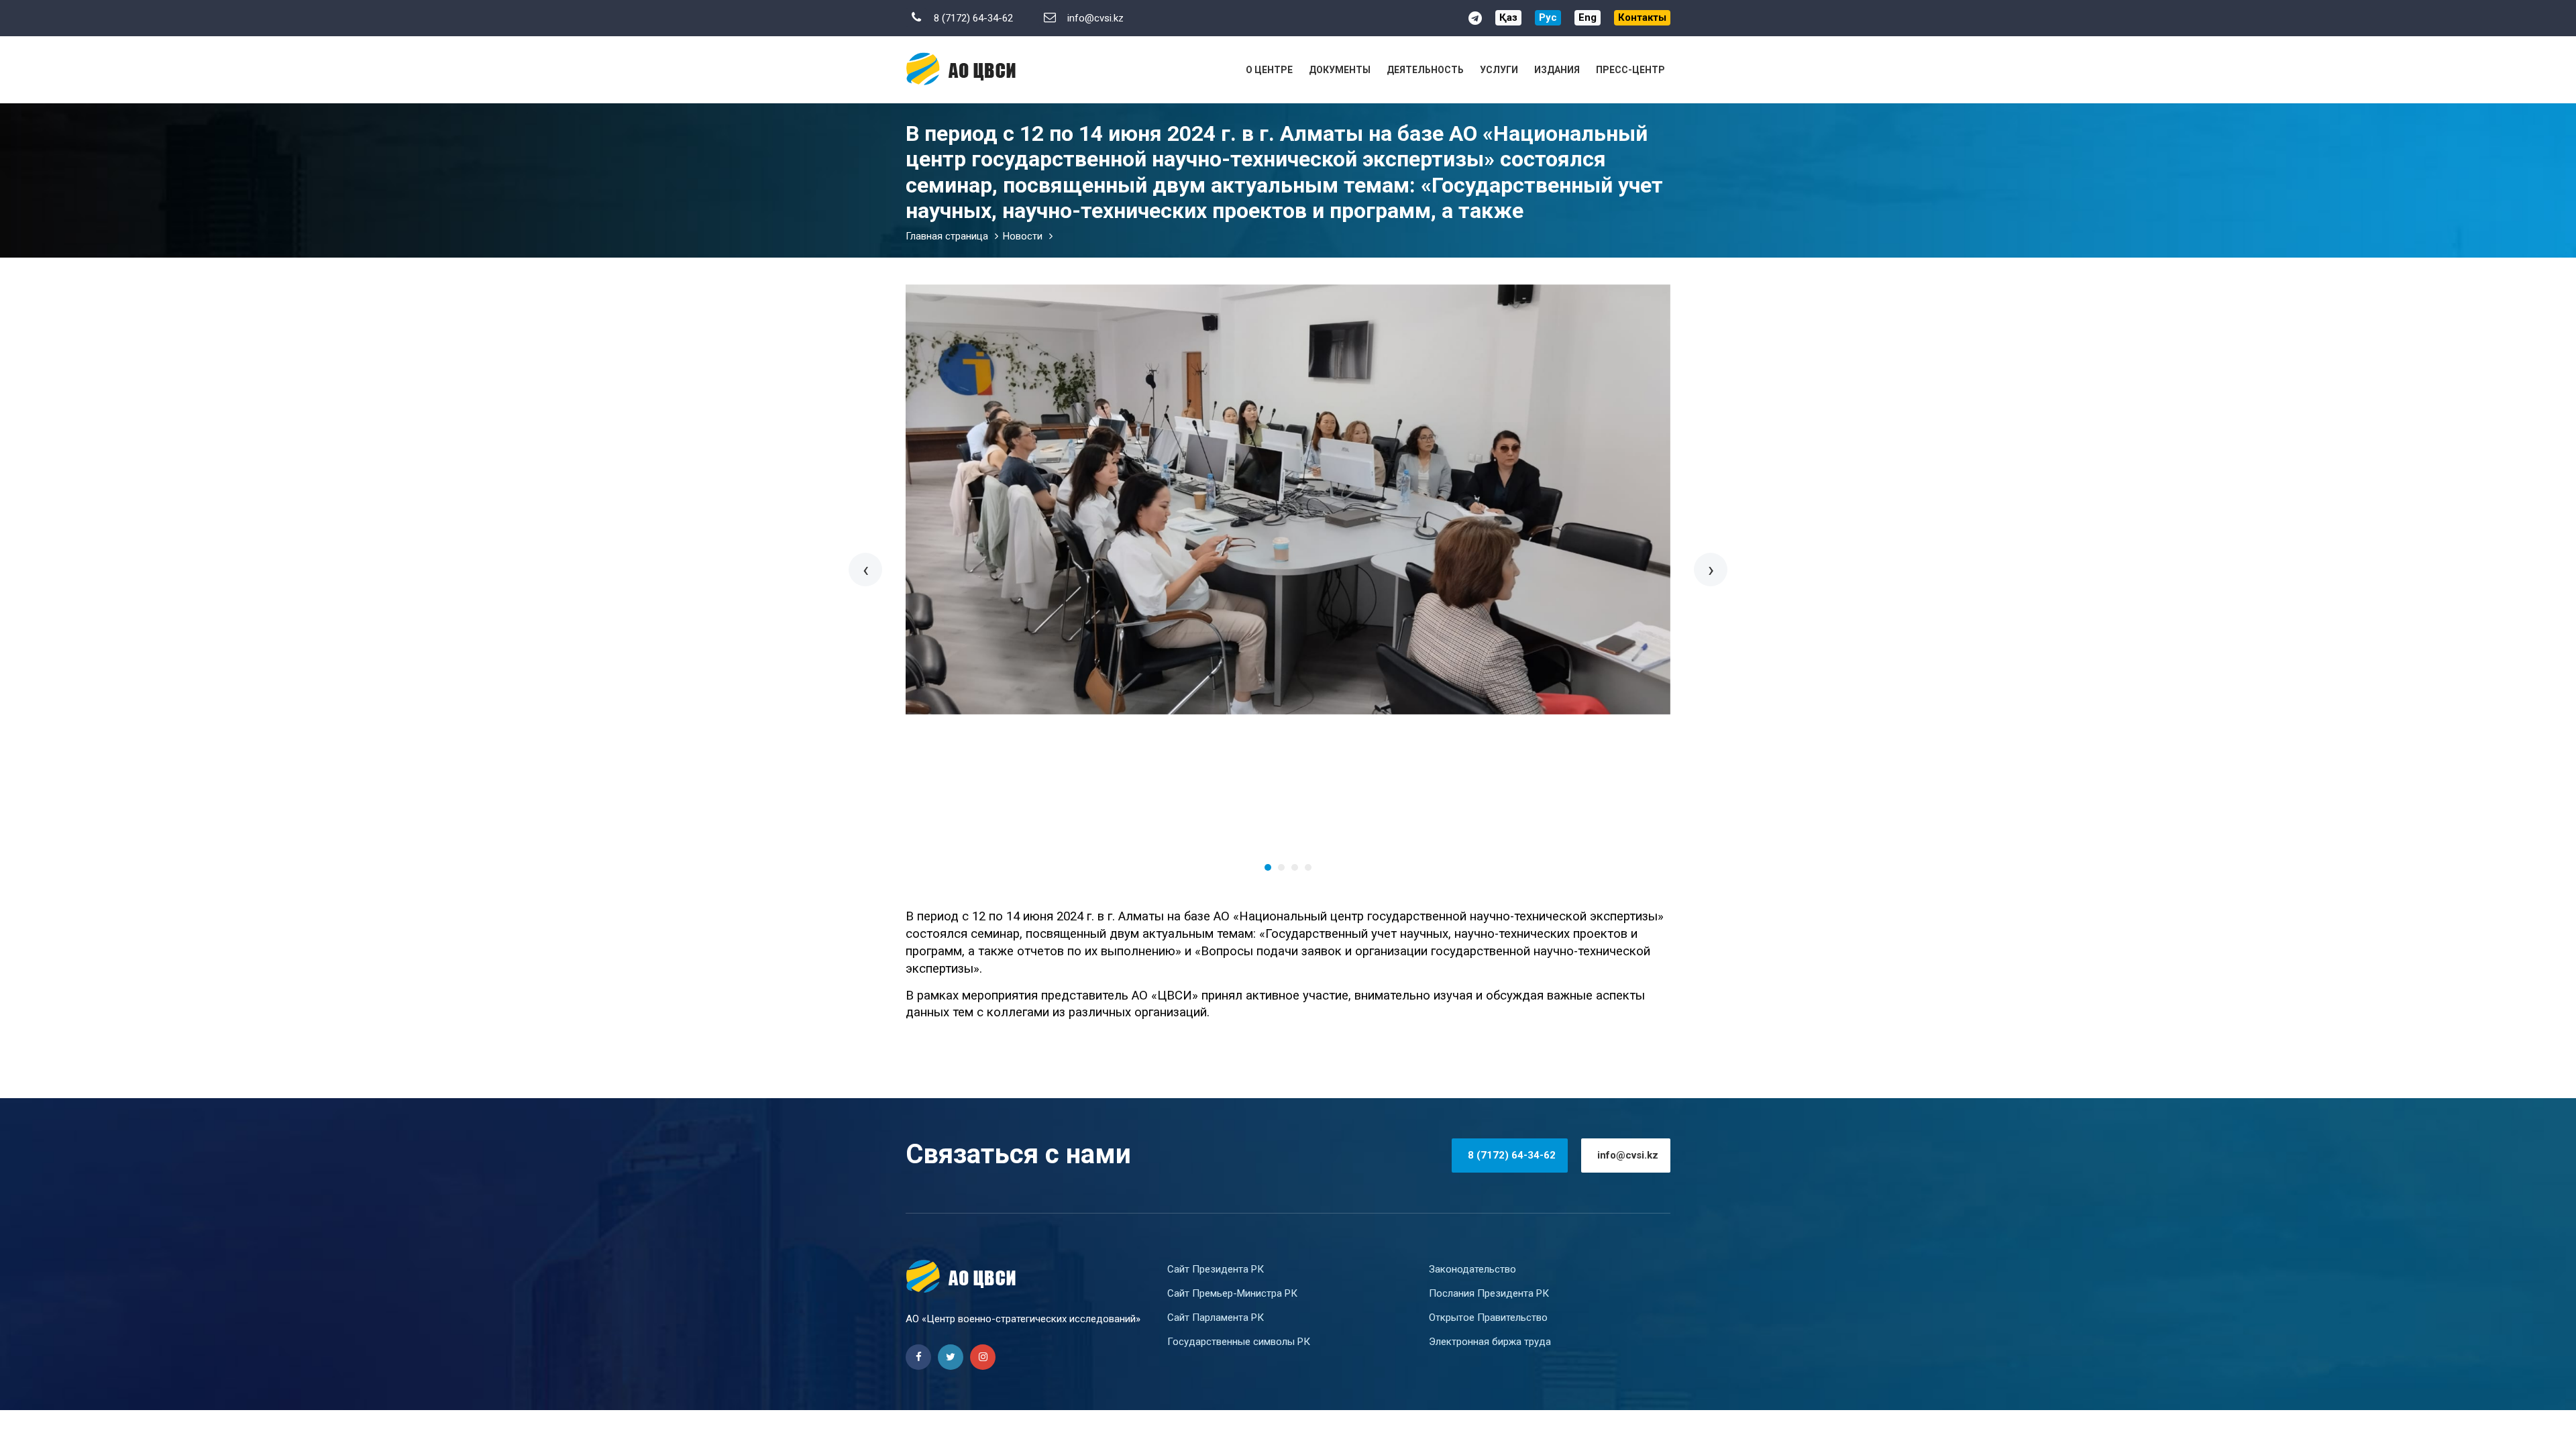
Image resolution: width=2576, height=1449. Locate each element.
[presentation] (865, 570)
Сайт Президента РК (1216, 1269)
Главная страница (947, 236)
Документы (1340, 70)
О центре (1269, 70)
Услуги (1499, 70)
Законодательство (1472, 1269)
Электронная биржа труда (1490, 1342)
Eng (1588, 17)
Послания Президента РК (1489, 1293)
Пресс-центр (1630, 70)
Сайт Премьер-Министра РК (1232, 1293)
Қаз (1508, 17)
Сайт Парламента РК (1216, 1318)
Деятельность (1425, 70)
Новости (1023, 236)
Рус (1548, 17)
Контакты (1642, 17)
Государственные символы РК (1239, 1342)
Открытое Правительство (1488, 1318)
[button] (1268, 867)
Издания (1557, 70)
